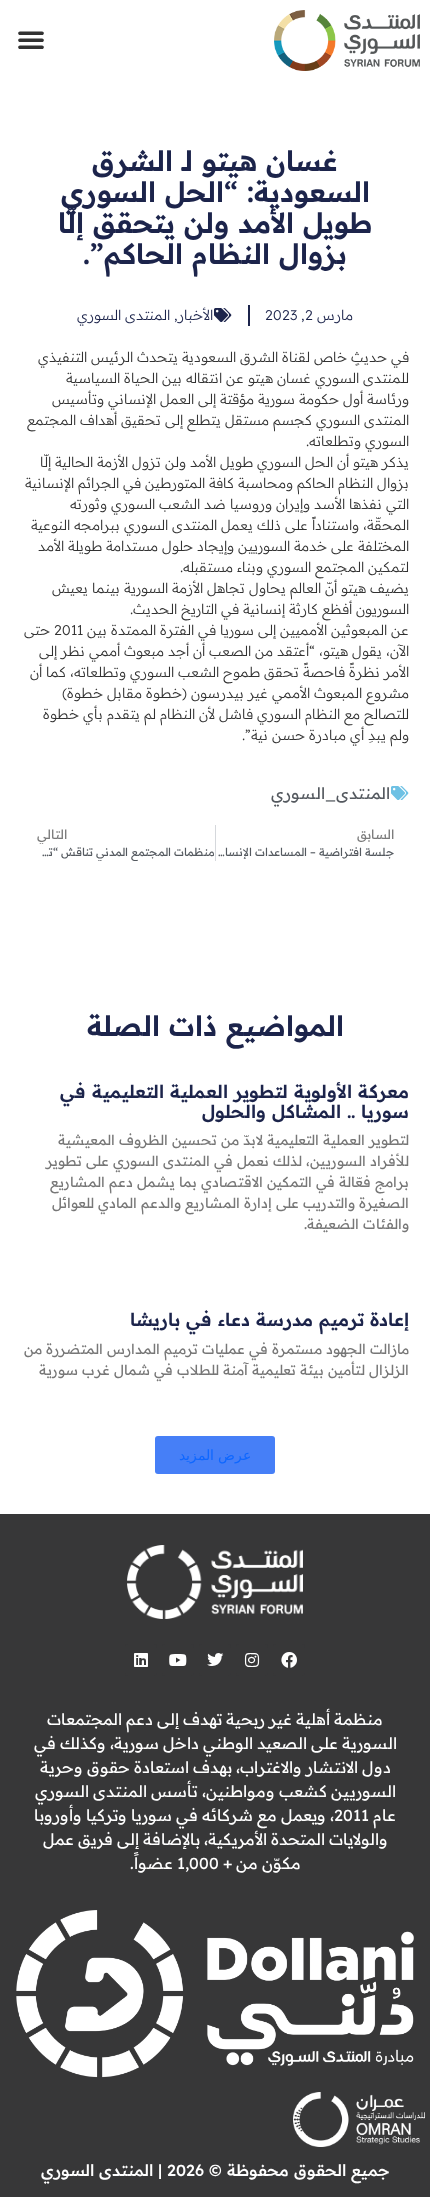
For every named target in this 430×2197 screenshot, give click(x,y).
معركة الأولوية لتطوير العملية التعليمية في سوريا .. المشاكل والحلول (234, 1101)
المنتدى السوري (123, 315)
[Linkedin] (141, 1660)
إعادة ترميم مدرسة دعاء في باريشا (269, 1319)
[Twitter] (215, 1660)
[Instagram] (252, 1660)
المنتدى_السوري (330, 793)
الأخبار (195, 315)
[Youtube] (178, 1660)
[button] (31, 39)
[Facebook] (289, 1660)
